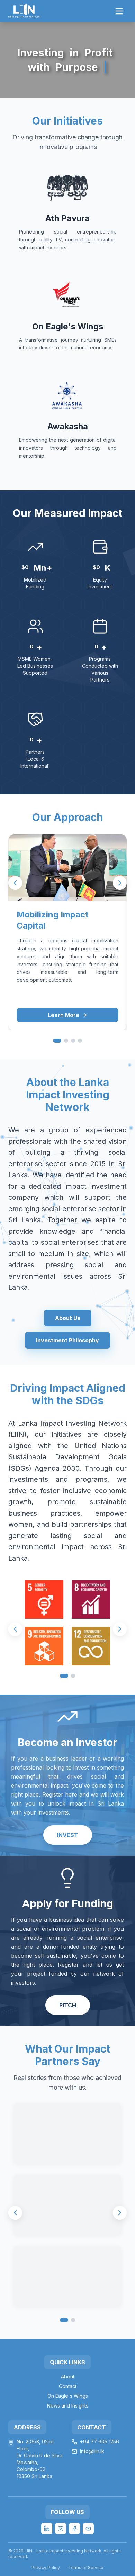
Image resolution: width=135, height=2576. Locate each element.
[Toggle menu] (119, 11)
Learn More (64, 1015)
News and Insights (68, 2406)
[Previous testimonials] (15, 2213)
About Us (68, 1318)
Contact (68, 2386)
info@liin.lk (92, 2451)
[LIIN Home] (24, 11)
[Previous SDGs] (15, 1629)
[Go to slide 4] (80, 1041)
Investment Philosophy (67, 1340)
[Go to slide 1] (57, 1041)
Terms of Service (86, 2568)
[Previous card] (15, 883)
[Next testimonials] (120, 2213)
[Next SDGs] (120, 1629)
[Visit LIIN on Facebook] (74, 2529)
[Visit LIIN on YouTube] (88, 2529)
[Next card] (120, 883)
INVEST (68, 1835)
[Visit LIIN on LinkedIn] (47, 2529)
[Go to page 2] (73, 2320)
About (68, 2377)
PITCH (68, 2005)
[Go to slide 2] (66, 1041)
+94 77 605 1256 (100, 2442)
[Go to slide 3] (73, 1041)
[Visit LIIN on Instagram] (61, 2529)
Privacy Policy (46, 2568)
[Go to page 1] (64, 2320)
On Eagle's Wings (68, 2396)
